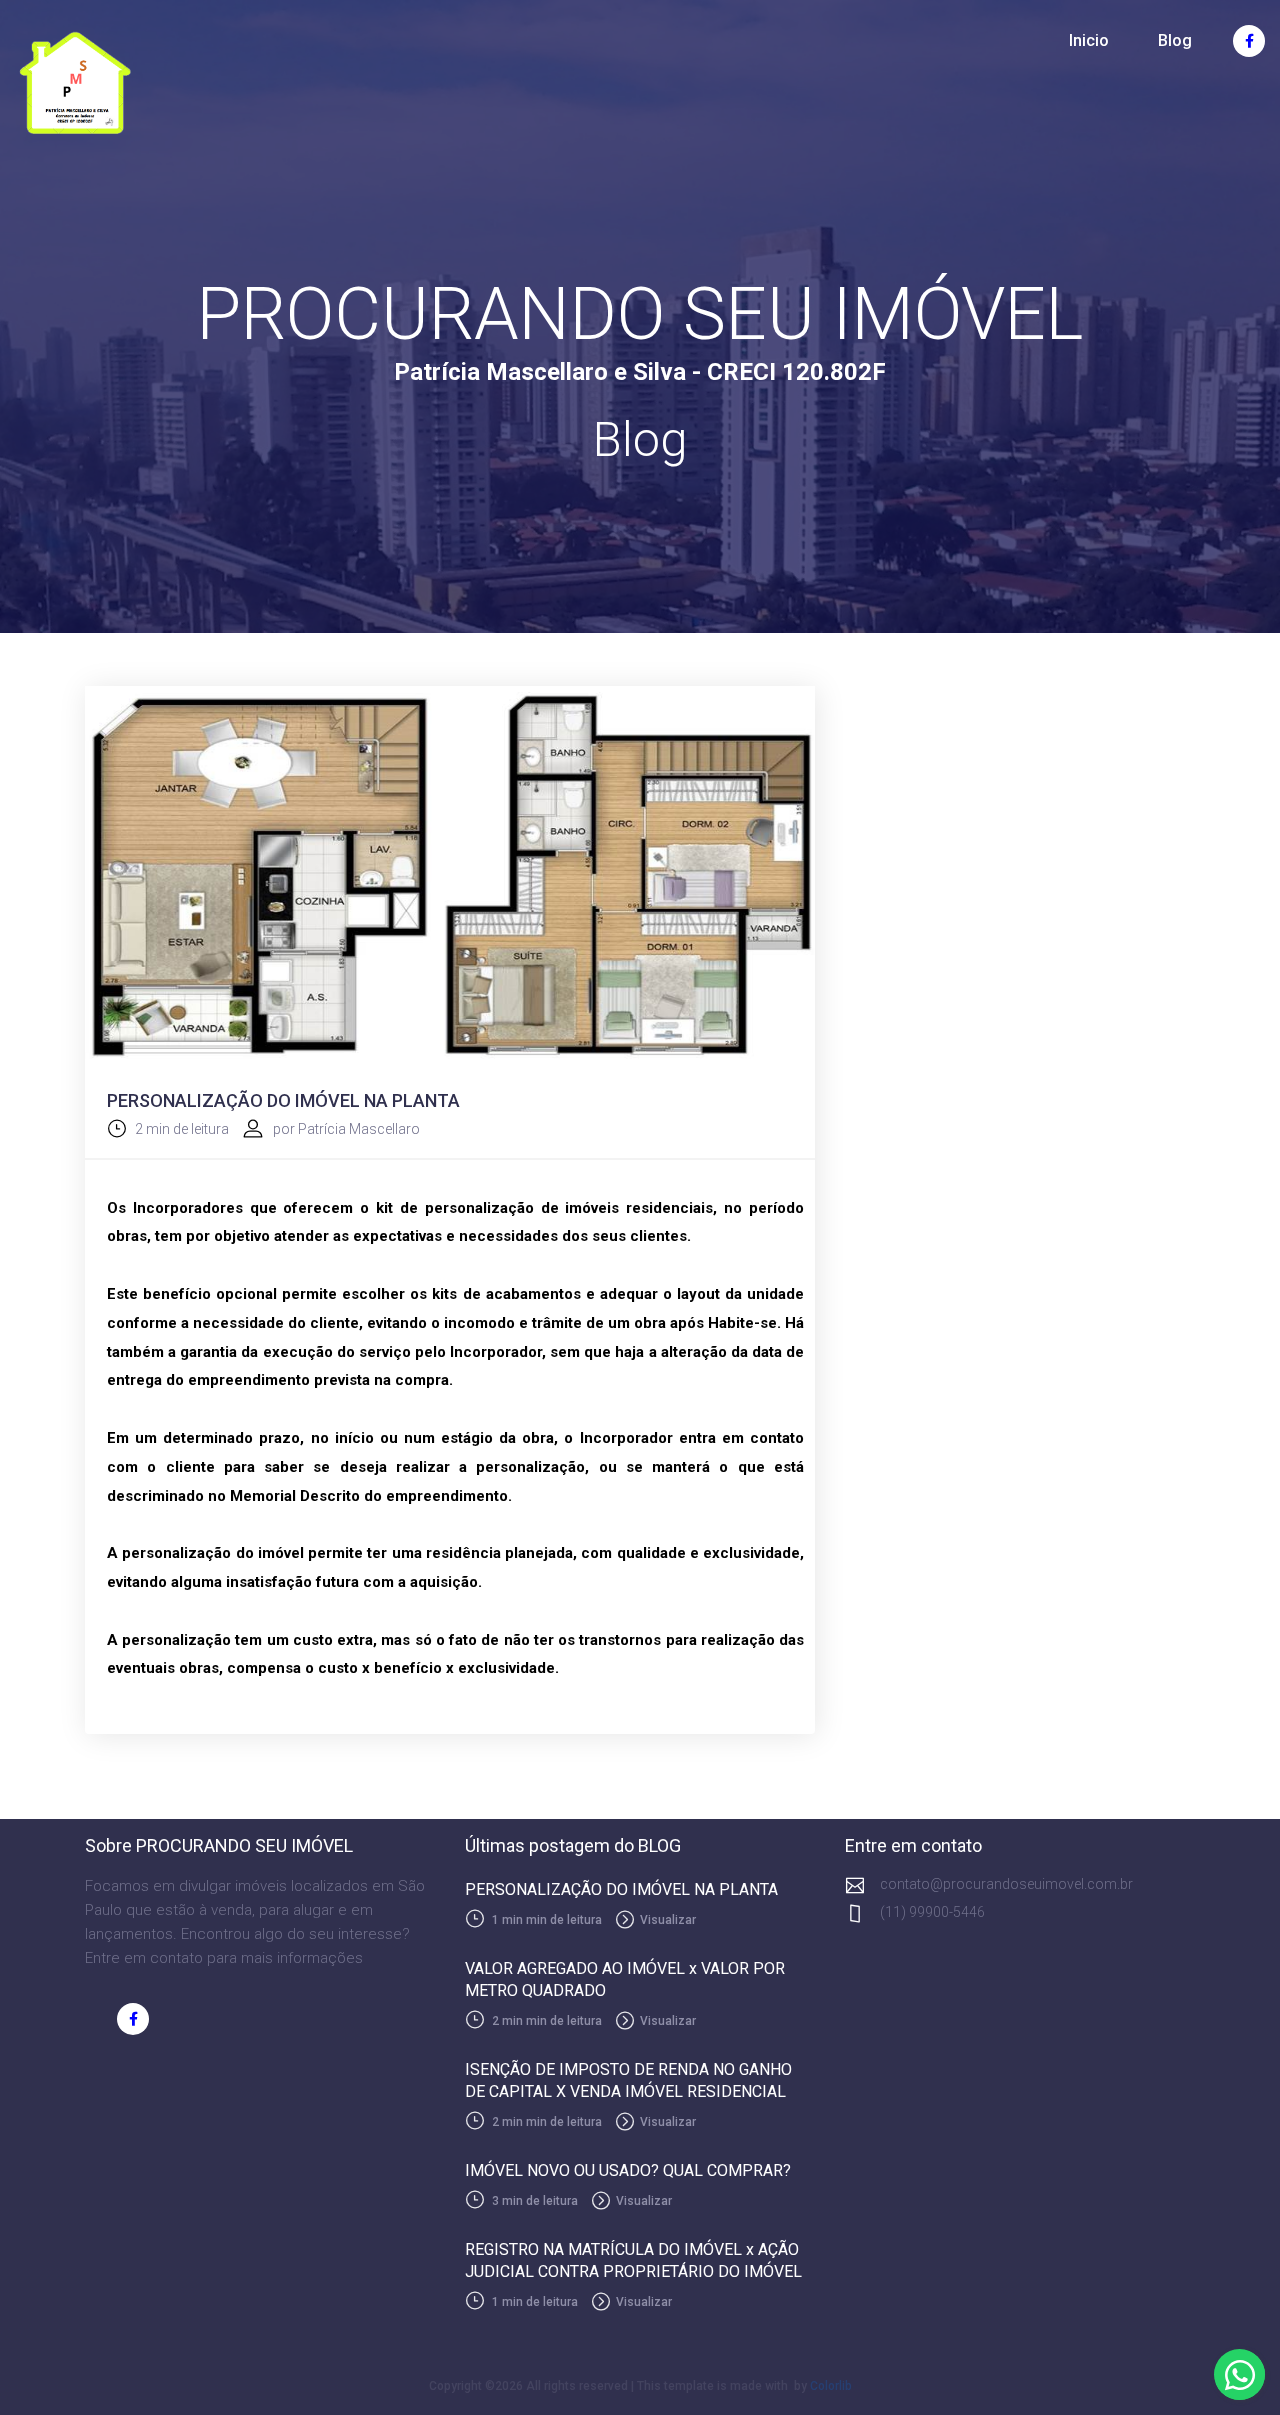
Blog (1175, 40)
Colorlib (831, 2386)
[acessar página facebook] (1249, 41)
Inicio (1089, 40)
